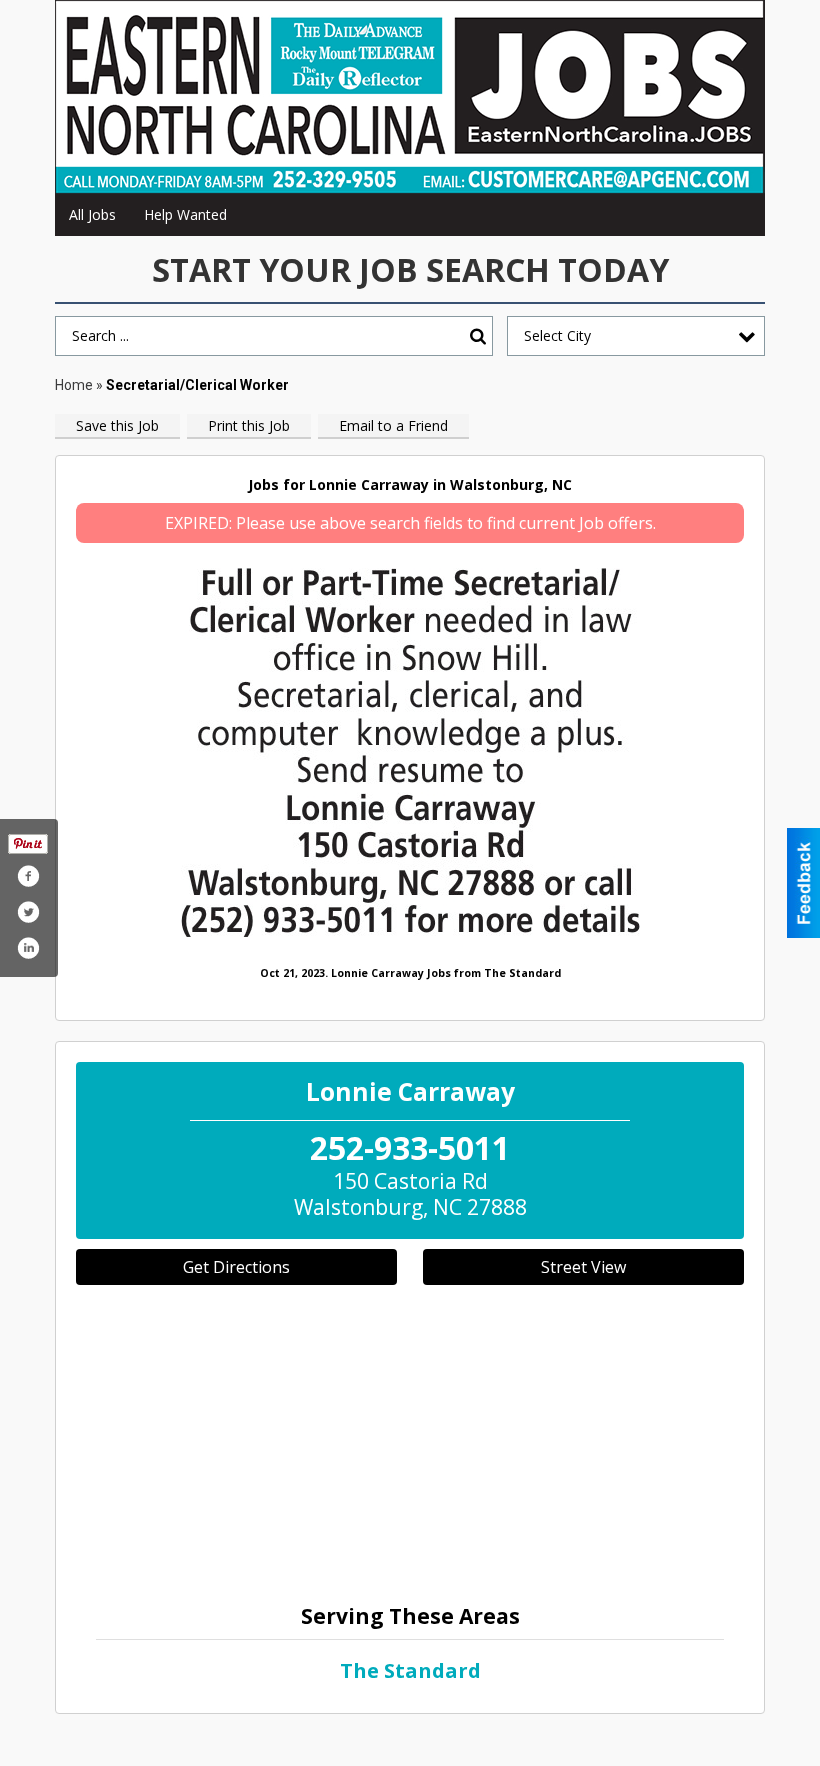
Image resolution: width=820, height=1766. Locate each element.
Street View (583, 1267)
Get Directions (236, 1267)
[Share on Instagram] (28, 948)
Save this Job (117, 425)
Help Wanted (185, 214)
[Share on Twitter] (28, 912)
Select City (557, 335)
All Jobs (92, 214)
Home (74, 385)
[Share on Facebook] (28, 876)
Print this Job (249, 425)
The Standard (410, 1670)
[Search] (478, 336)
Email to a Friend (393, 425)
